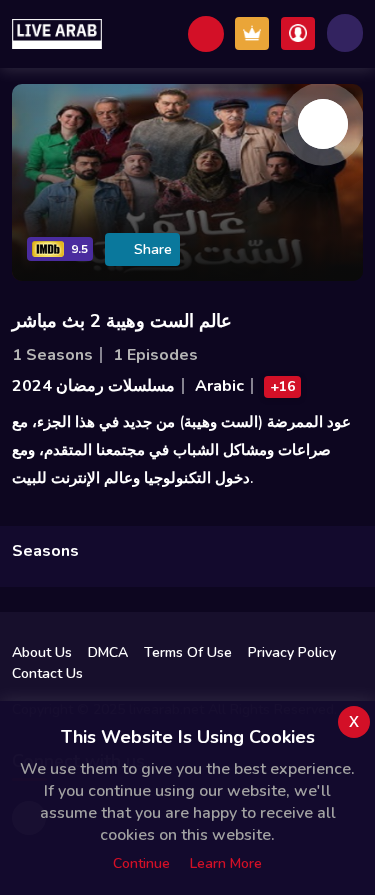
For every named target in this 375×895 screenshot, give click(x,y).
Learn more (226, 863)
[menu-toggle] (345, 33)
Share (153, 249)
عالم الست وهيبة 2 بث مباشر (122, 321)
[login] (298, 33)
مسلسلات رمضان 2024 (93, 386)
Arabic (219, 386)
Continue (141, 863)
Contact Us (47, 673)
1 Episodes (155, 355)
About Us (42, 652)
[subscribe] (252, 33)
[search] (206, 34)
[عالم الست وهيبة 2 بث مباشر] (323, 124)
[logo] (57, 34)
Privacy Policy (292, 652)
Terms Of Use (188, 652)
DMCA (108, 652)
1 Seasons (52, 355)
